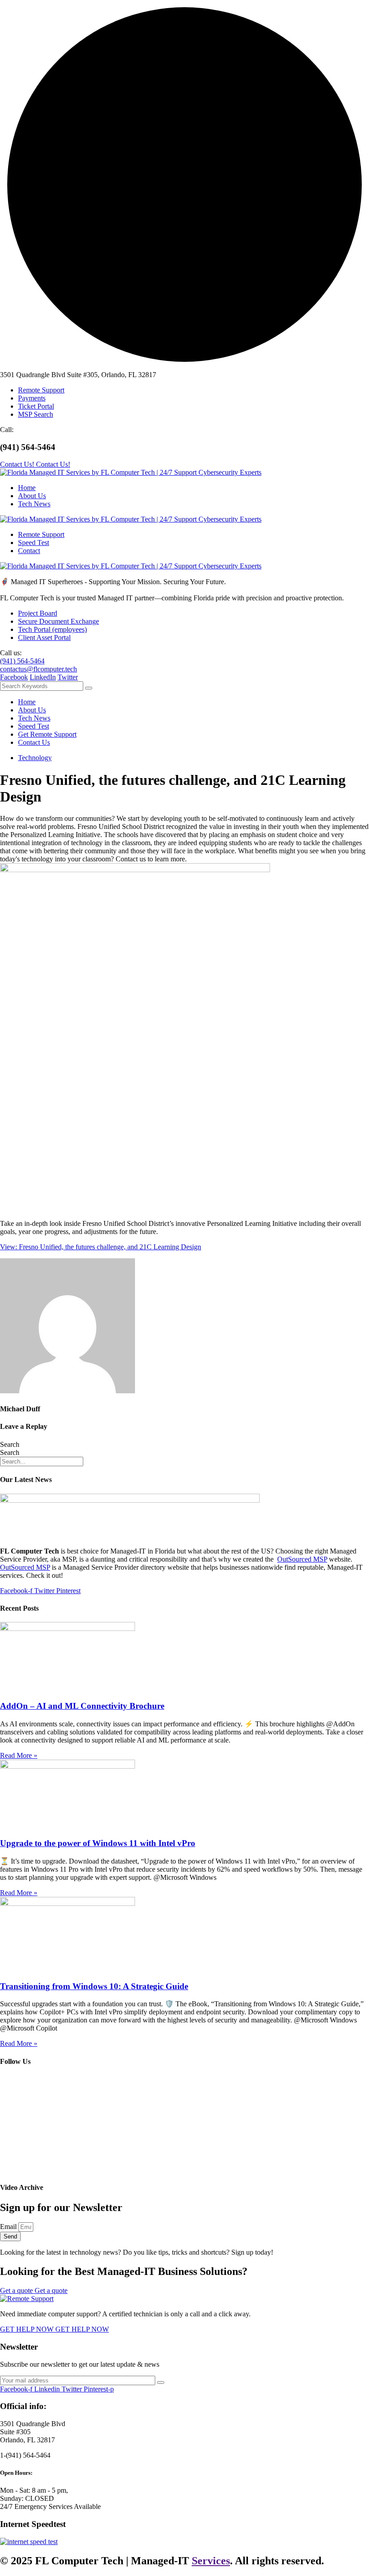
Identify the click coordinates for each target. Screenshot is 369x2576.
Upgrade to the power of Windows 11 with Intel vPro (98, 1843)
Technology (35, 758)
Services (211, 2561)
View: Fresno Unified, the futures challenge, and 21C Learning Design (101, 1247)
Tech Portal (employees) (52, 629)
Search (10, 1444)
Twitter (68, 677)
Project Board (38, 613)
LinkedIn (43, 677)
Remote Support (41, 390)
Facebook (14, 677)
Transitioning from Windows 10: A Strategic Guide (94, 1986)
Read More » (19, 1755)
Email (9, 2227)
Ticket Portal (36, 406)
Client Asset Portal (44, 637)
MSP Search (36, 414)
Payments (32, 398)
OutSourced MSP (302, 1559)
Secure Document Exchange (58, 621)
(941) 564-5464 (22, 661)
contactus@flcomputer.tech (38, 669)
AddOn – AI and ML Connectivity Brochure (82, 1706)
